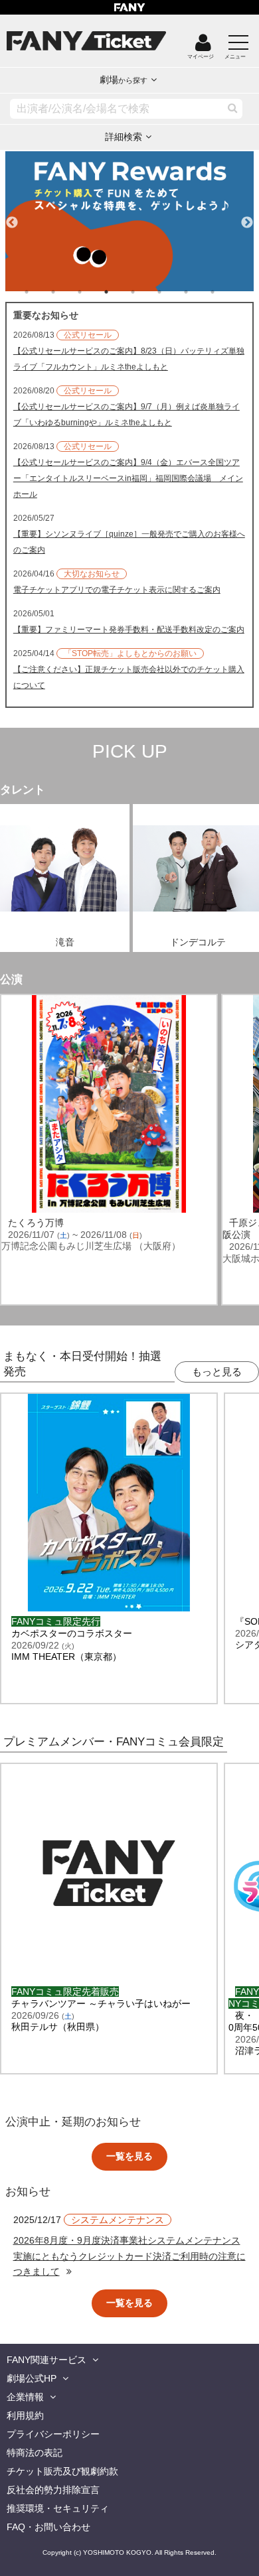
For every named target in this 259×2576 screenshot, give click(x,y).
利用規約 (25, 2415)
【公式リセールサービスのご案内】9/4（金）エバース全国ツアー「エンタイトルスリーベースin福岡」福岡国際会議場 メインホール (128, 478)
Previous (12, 217)
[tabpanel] (130, 221)
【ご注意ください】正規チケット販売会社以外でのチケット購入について (129, 677)
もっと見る (217, 1372)
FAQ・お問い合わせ (48, 2527)
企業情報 (25, 2397)
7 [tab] (199, 292)
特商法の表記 (35, 2453)
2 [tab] (66, 292)
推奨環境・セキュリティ (58, 2508)
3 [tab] (93, 292)
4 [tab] (120, 292)
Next (247, 217)
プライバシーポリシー (53, 2434)
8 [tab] (226, 292)
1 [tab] (40, 292)
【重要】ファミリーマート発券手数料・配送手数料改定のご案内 (129, 630)
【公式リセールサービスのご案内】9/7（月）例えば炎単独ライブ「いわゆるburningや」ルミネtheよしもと (127, 415)
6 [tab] (173, 292)
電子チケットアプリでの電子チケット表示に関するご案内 (117, 590)
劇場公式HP (32, 2378)
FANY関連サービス (46, 2360)
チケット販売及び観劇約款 (62, 2471)
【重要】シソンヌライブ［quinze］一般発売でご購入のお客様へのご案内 (129, 542)
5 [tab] (146, 292)
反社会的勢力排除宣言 (53, 2490)
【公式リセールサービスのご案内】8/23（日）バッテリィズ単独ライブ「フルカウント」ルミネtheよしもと (129, 359)
